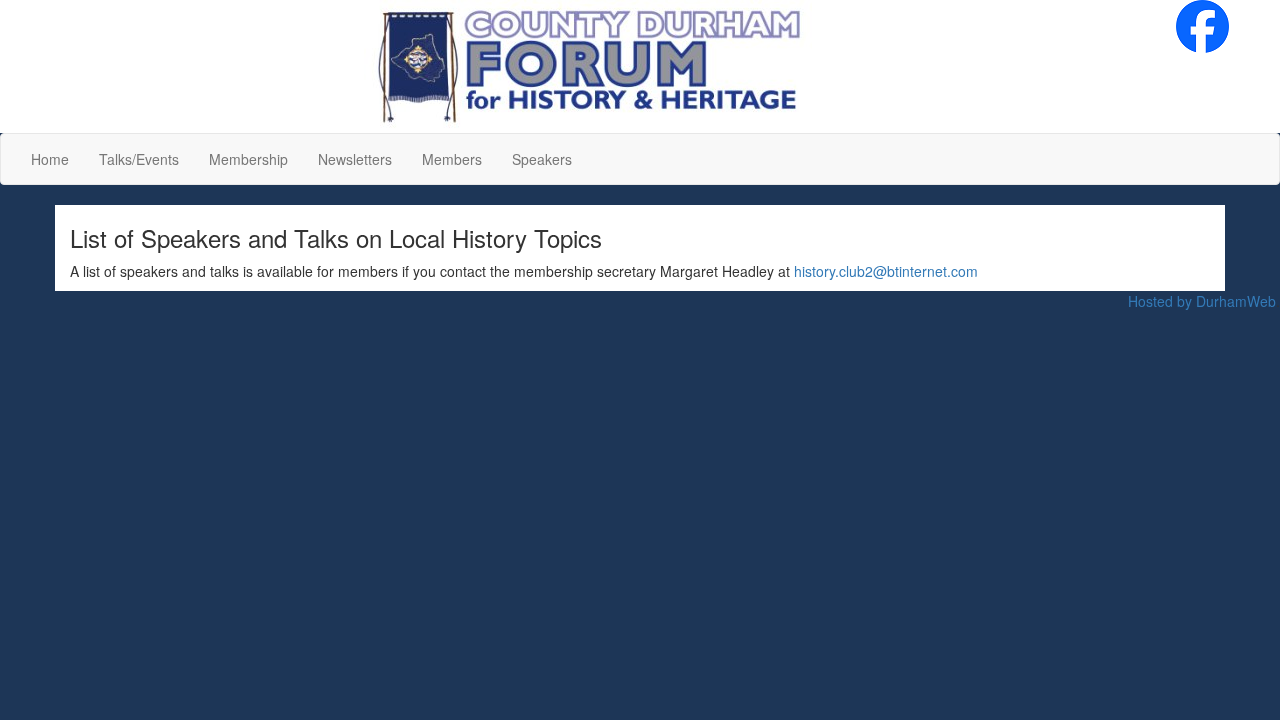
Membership (248, 159)
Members (452, 159)
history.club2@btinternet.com (886, 271)
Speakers (542, 159)
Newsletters (355, 159)
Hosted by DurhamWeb (1202, 301)
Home (50, 159)
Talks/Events (139, 159)
